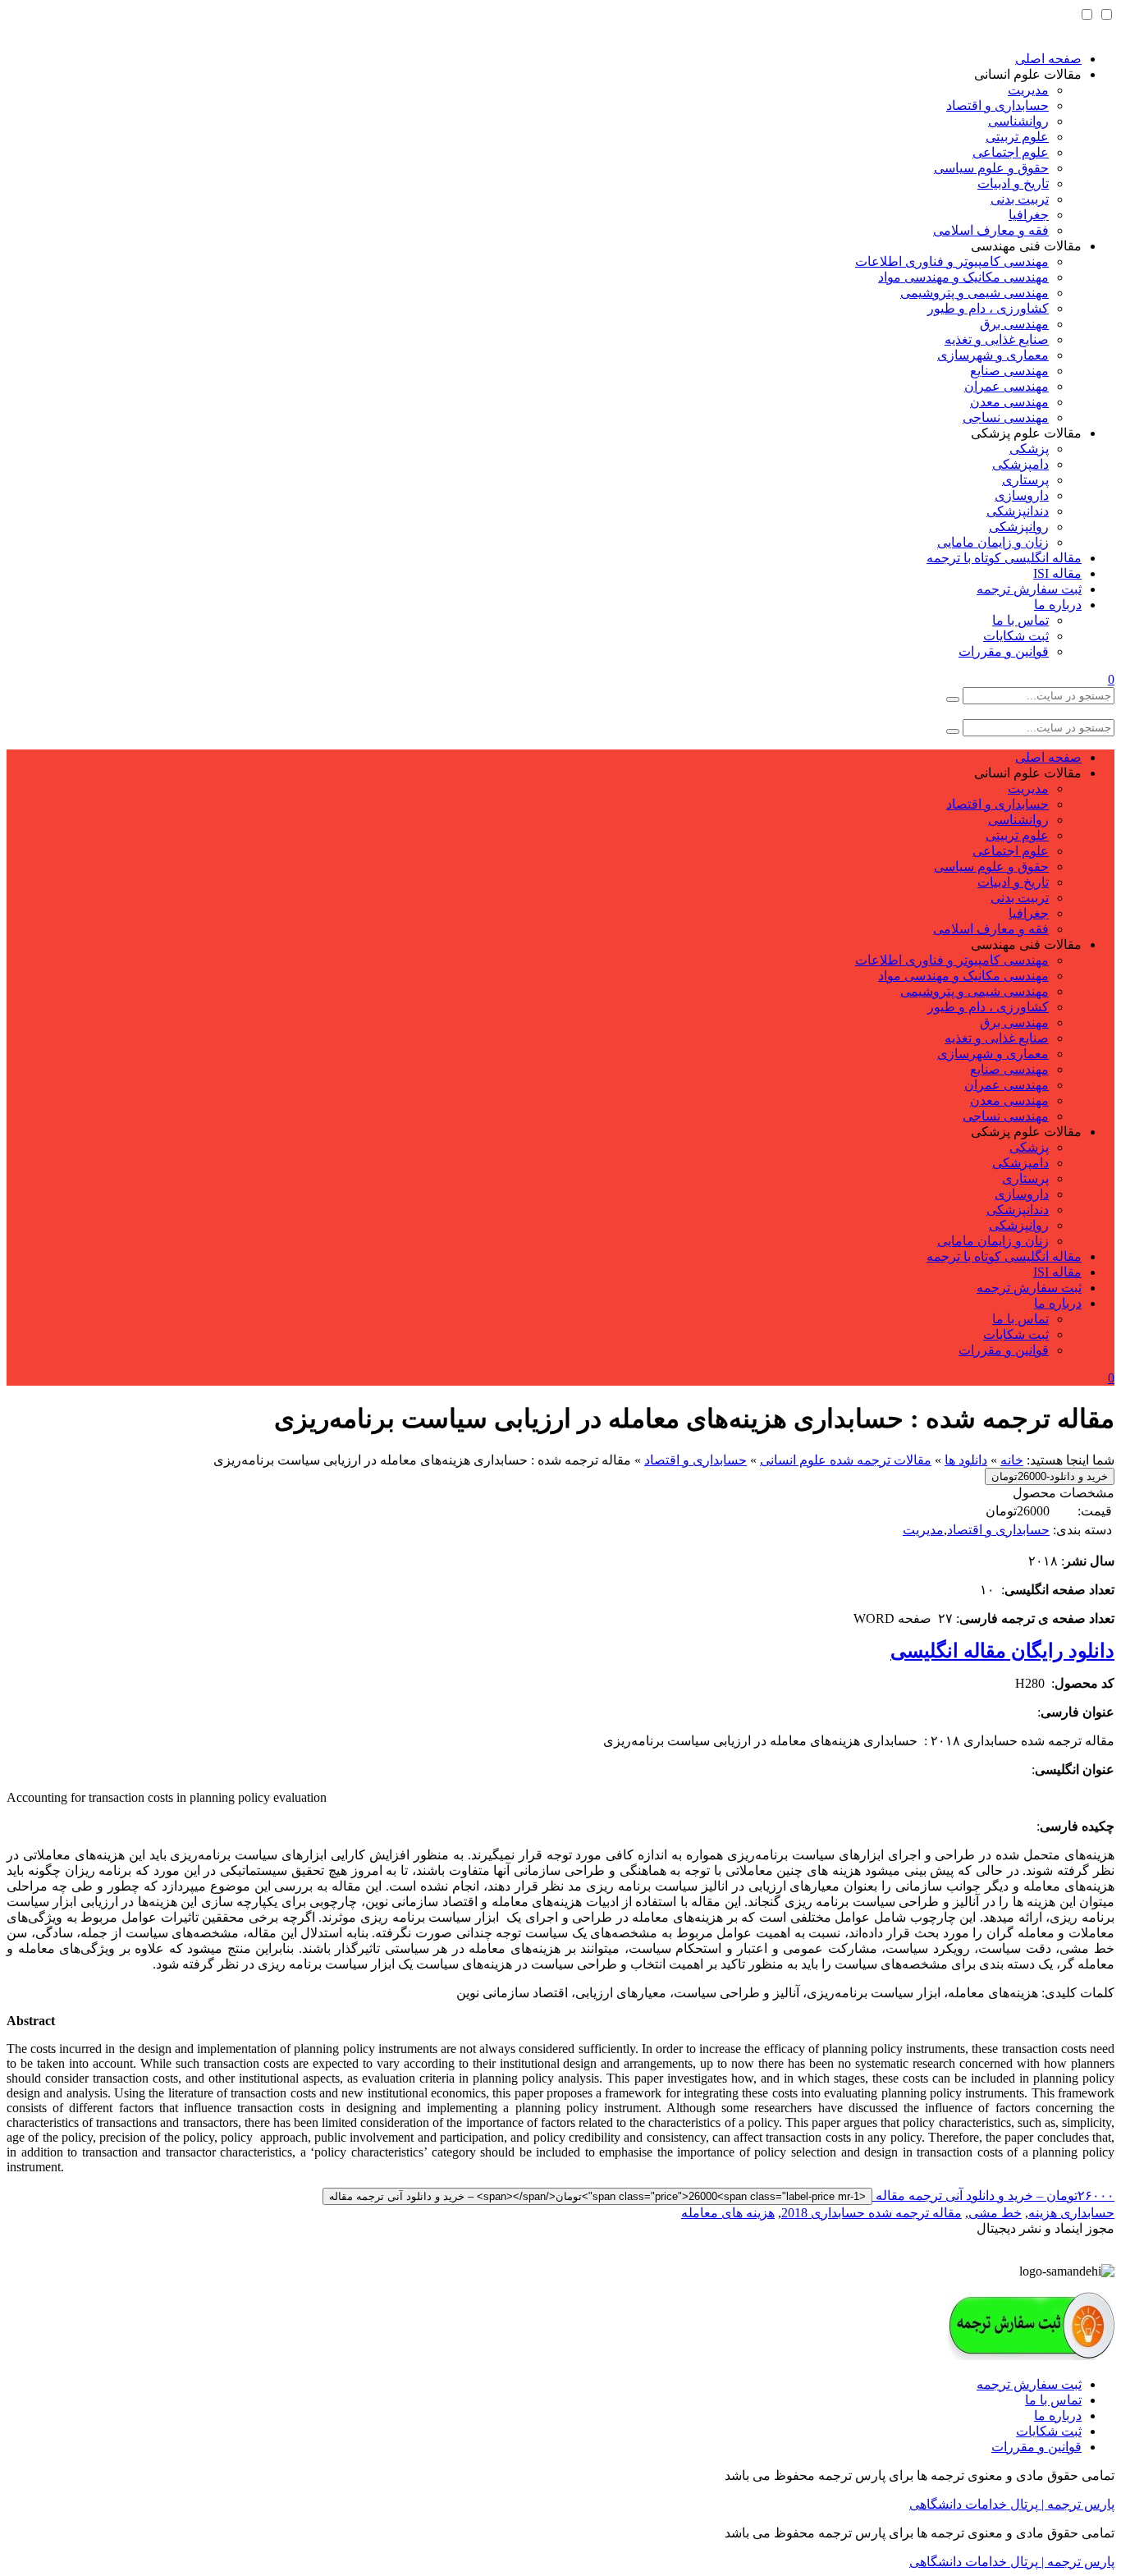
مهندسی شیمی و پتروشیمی (975, 293)
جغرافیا (1029, 215)
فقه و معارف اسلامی (991, 230)
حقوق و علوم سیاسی (991, 168)
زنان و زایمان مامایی (993, 542)
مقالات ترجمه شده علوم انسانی (846, 1460)
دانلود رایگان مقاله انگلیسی (1002, 1651)
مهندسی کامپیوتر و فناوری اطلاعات (952, 261)
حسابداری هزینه (1071, 2213)
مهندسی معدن (1009, 402)
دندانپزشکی (1018, 511)
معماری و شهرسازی (993, 355)
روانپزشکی (1019, 527)
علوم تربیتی (1017, 137)
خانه (1012, 1460)
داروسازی (1022, 495)
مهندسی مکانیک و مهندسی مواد (963, 277)
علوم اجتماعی (1011, 152)
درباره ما (1058, 605)
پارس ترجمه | (1076, 2504)
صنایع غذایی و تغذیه (997, 339)
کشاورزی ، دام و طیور (988, 308)
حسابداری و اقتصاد (997, 105)
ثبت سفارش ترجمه (1029, 589)
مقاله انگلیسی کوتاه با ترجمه (1004, 558)
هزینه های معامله (728, 2213)
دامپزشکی (1020, 464)
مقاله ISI (1057, 573)
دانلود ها (966, 1460)
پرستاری (1025, 480)
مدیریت (1028, 90)
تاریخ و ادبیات (1013, 183)
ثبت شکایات (1016, 636)
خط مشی (995, 2213)
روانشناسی (1018, 121)
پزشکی (1029, 449)
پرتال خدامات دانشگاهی (974, 2504)
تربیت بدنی (1020, 199)
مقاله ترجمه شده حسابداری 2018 (872, 2213)
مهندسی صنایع (1009, 371)
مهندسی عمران (1007, 386)
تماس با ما (1020, 620)
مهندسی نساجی (1006, 417)
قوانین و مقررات (1004, 651)
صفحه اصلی (1048, 59)
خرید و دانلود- (1050, 1476)
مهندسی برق (1014, 324)
